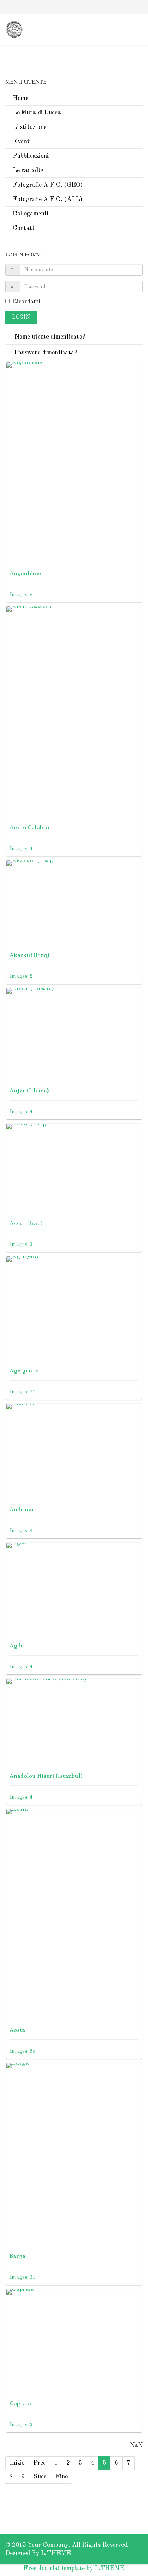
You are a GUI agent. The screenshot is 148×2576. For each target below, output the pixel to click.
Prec (40, 2463)
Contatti (24, 228)
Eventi (22, 142)
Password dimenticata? (45, 353)
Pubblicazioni (31, 156)
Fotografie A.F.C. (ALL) (47, 199)
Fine (61, 2477)
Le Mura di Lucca (37, 113)
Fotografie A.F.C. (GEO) (48, 185)
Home (20, 98)
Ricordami (26, 302)
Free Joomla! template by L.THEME (74, 2568)
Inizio (17, 2463)
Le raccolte (28, 170)
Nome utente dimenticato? (49, 337)
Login (21, 317)
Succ (40, 2477)
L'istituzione (30, 127)
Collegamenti (31, 214)
